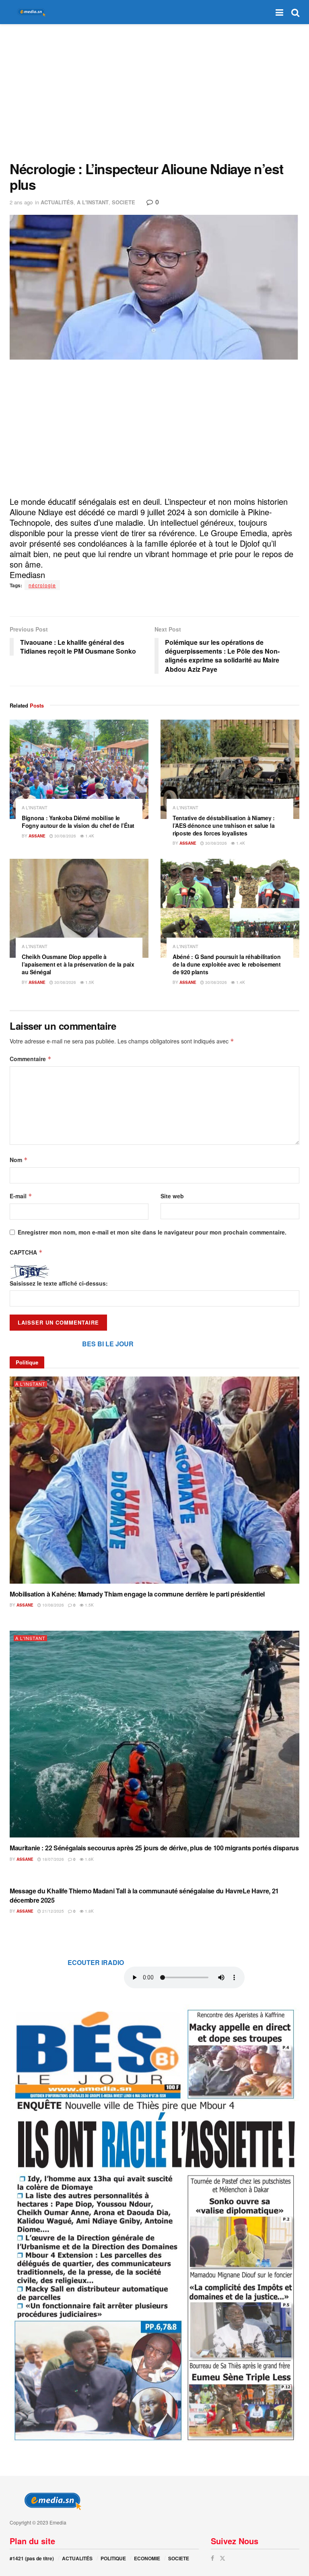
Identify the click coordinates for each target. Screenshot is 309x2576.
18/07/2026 (53, 1859)
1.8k (89, 1911)
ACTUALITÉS (57, 202)
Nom (19, 1160)
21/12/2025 (53, 1911)
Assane (37, 836)
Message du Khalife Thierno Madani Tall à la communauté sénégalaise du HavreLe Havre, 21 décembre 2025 (144, 1895)
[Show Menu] (279, 12)
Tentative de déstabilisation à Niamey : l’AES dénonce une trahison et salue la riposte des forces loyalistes (224, 825)
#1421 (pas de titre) (32, 2558)
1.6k (89, 1859)
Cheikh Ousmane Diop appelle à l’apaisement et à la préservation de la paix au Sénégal (78, 964)
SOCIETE (124, 202)
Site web (172, 1196)
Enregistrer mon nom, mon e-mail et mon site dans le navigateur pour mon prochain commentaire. (152, 1232)
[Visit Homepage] (30, 12)
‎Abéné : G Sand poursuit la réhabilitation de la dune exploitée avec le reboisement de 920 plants (227, 964)
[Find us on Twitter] (222, 2558)
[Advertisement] (154, 93)
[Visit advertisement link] (154, 2224)
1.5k (89, 982)
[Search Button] (295, 12)
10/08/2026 (53, 1605)
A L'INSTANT (93, 202)
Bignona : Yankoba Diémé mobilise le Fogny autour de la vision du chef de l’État (78, 822)
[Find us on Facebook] (212, 2558)
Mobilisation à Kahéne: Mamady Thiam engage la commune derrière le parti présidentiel (137, 1594)
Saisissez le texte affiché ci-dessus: (59, 1283)
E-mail (21, 1196)
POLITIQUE (113, 2558)
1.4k (89, 836)
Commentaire (31, 1059)
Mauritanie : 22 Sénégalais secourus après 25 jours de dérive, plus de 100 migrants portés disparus (154, 1848)
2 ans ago (21, 202)
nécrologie (42, 585)
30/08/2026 (65, 836)
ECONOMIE (147, 2558)
